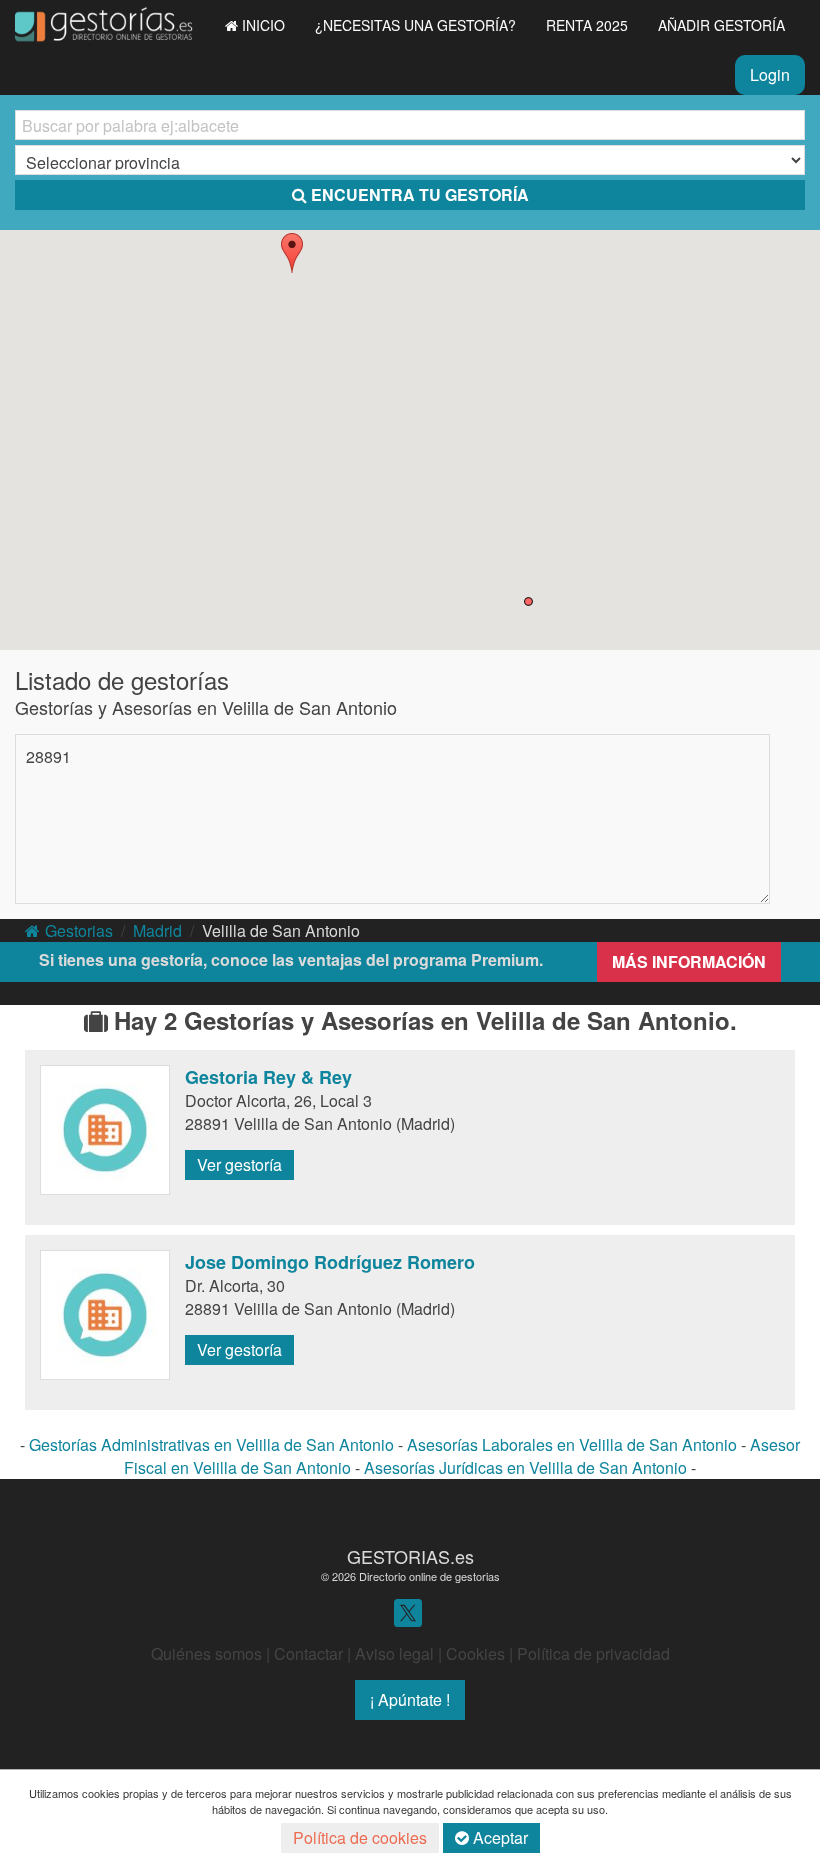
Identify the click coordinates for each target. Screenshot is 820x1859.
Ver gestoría (239, 1164)
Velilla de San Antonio (281, 930)
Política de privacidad (593, 1653)
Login (770, 74)
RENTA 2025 (587, 25)
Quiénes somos (206, 1653)
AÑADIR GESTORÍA (721, 25)
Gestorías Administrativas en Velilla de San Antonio (211, 1444)
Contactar (308, 1653)
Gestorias (79, 930)
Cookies (475, 1653)
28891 (48, 756)
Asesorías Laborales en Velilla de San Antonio (572, 1444)
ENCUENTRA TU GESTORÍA (420, 194)
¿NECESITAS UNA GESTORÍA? (415, 25)
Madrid (157, 930)
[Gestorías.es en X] (408, 1610)
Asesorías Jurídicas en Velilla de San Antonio (525, 1467)
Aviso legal (394, 1653)
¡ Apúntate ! (410, 1699)
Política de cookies (360, 1837)
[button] (292, 253)
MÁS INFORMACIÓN (689, 961)
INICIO (263, 25)
